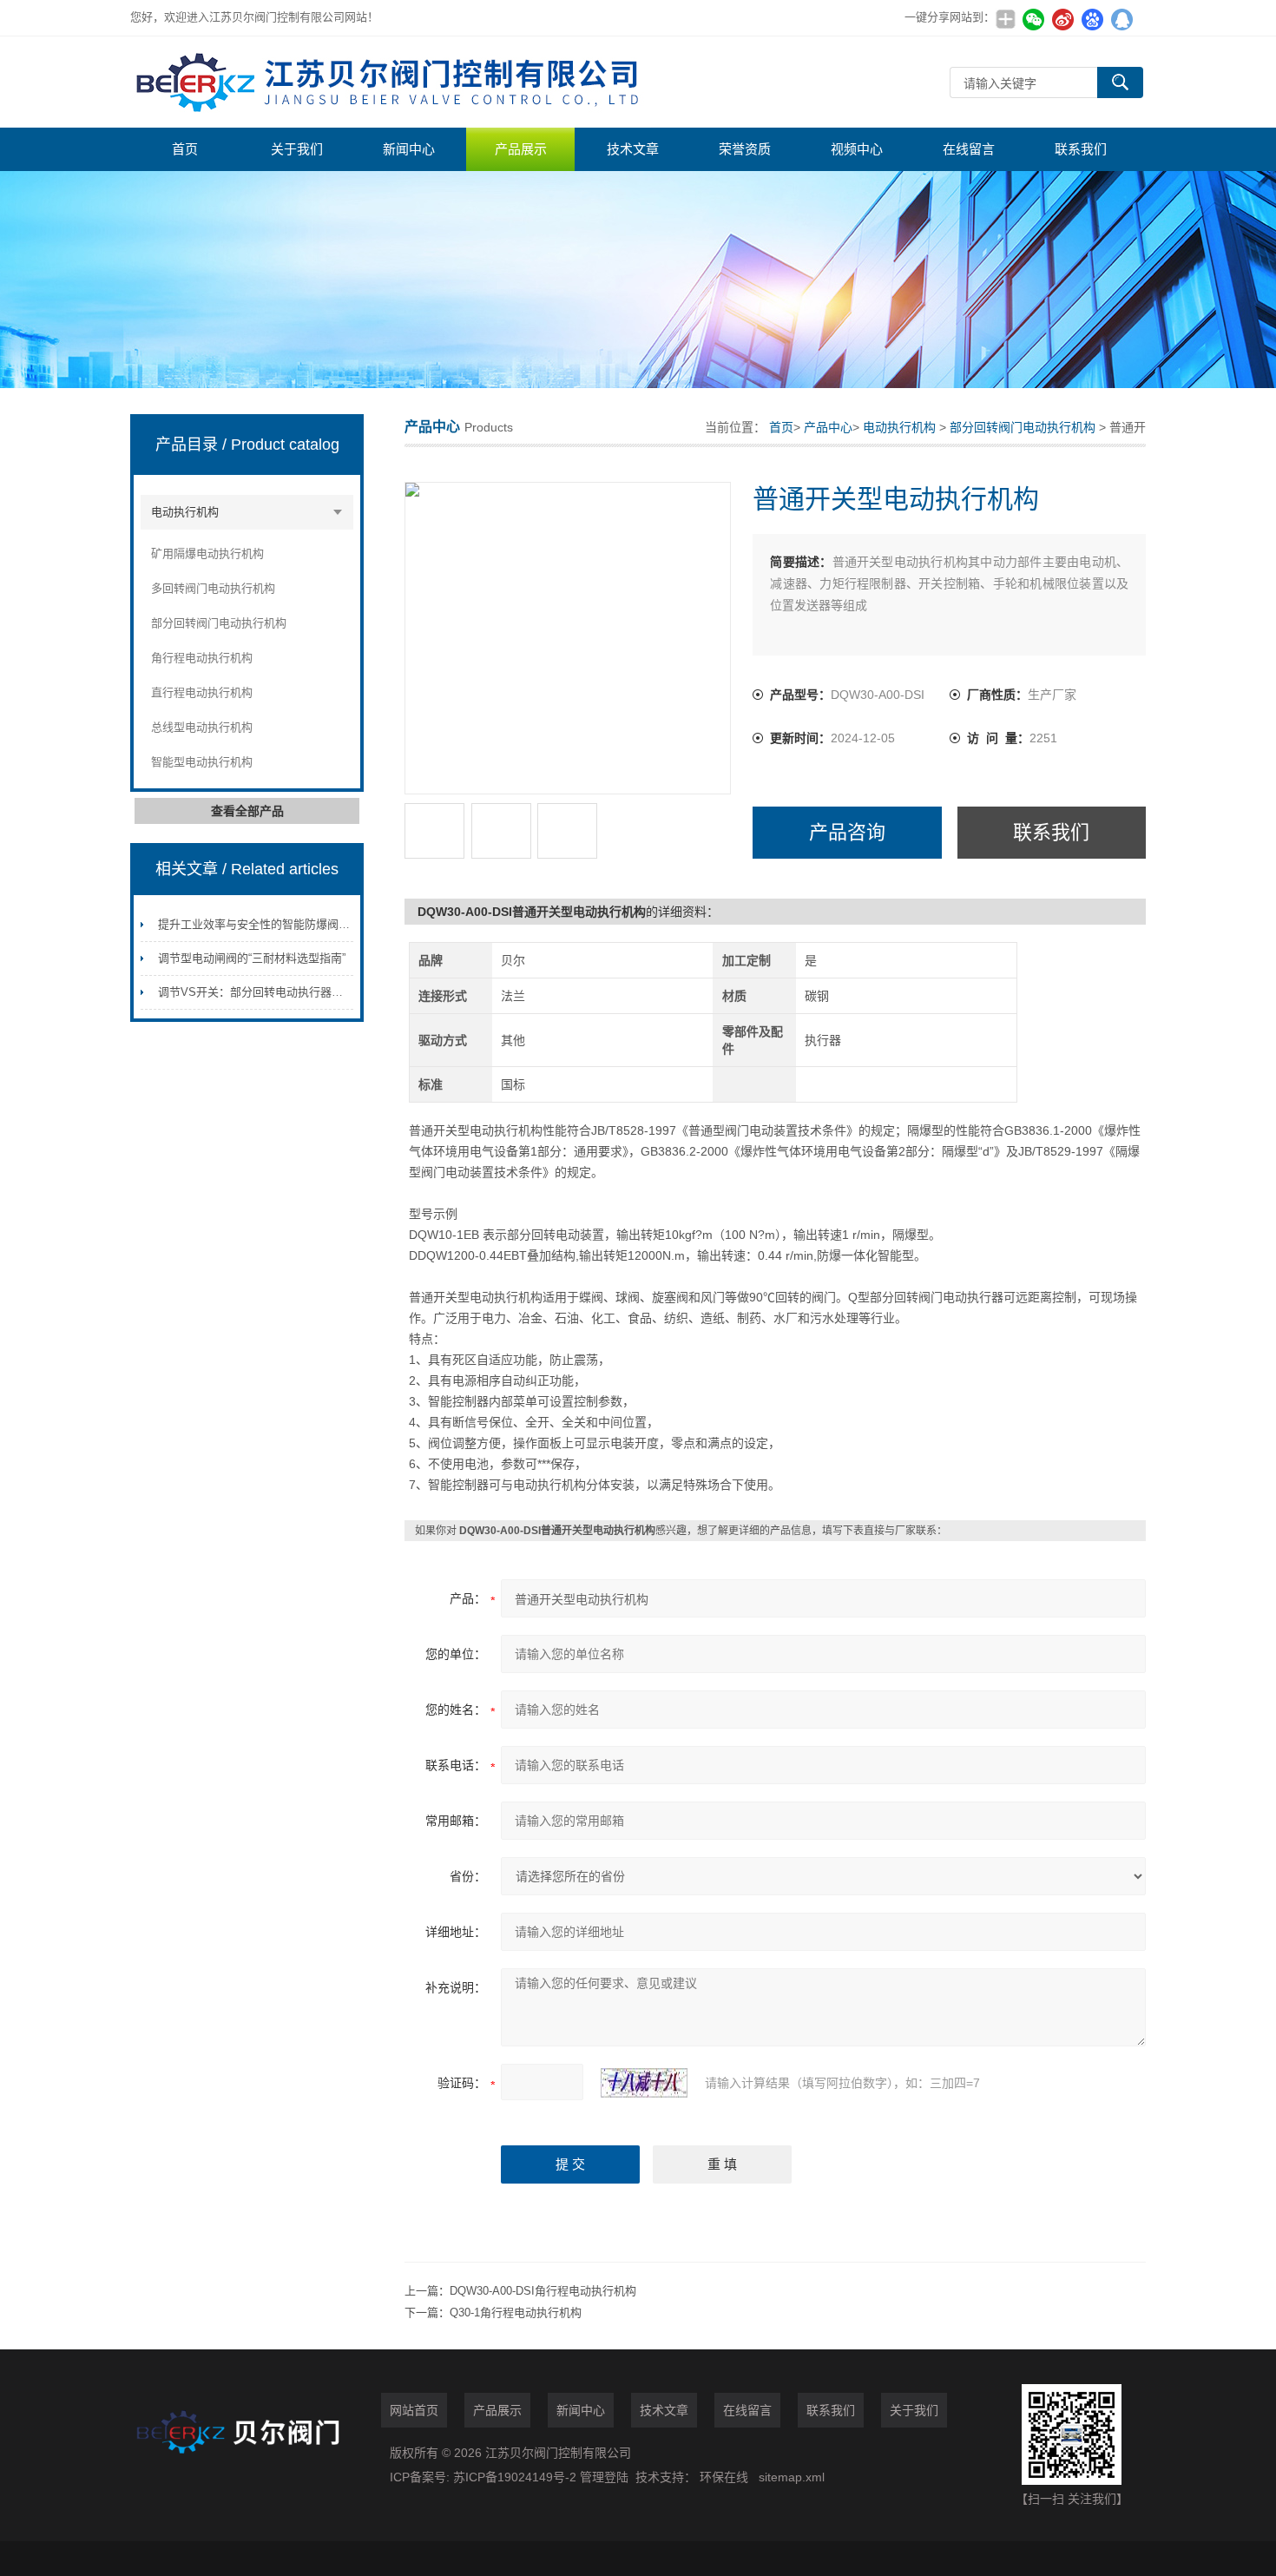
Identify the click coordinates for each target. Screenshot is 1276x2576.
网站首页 (414, 2410)
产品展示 (521, 149)
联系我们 (1081, 149)
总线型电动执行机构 (202, 727)
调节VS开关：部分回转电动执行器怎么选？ (267, 992)
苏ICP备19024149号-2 (516, 2477)
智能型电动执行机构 (202, 762)
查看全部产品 (247, 811)
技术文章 (633, 149)
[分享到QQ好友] (1121, 19)
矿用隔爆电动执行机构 (207, 553)
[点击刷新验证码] (644, 2083)
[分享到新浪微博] (1062, 19)
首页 (185, 149)
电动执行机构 (185, 512)
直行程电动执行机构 (202, 692)
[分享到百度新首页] (1092, 19)
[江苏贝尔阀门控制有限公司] (391, 82)
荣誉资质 (745, 149)
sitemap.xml (792, 2477)
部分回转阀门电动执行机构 (219, 623)
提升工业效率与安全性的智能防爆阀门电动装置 (276, 924)
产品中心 (828, 427)
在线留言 (969, 149)
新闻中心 (409, 149)
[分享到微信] (1033, 19)
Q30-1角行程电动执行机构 (516, 2312)
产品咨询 (847, 832)
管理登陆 (604, 2477)
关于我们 (297, 149)
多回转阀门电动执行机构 (213, 588)
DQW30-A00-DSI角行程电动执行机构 (543, 2291)
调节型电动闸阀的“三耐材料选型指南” (252, 958)
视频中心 (857, 149)
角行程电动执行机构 (202, 658)
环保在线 (724, 2477)
